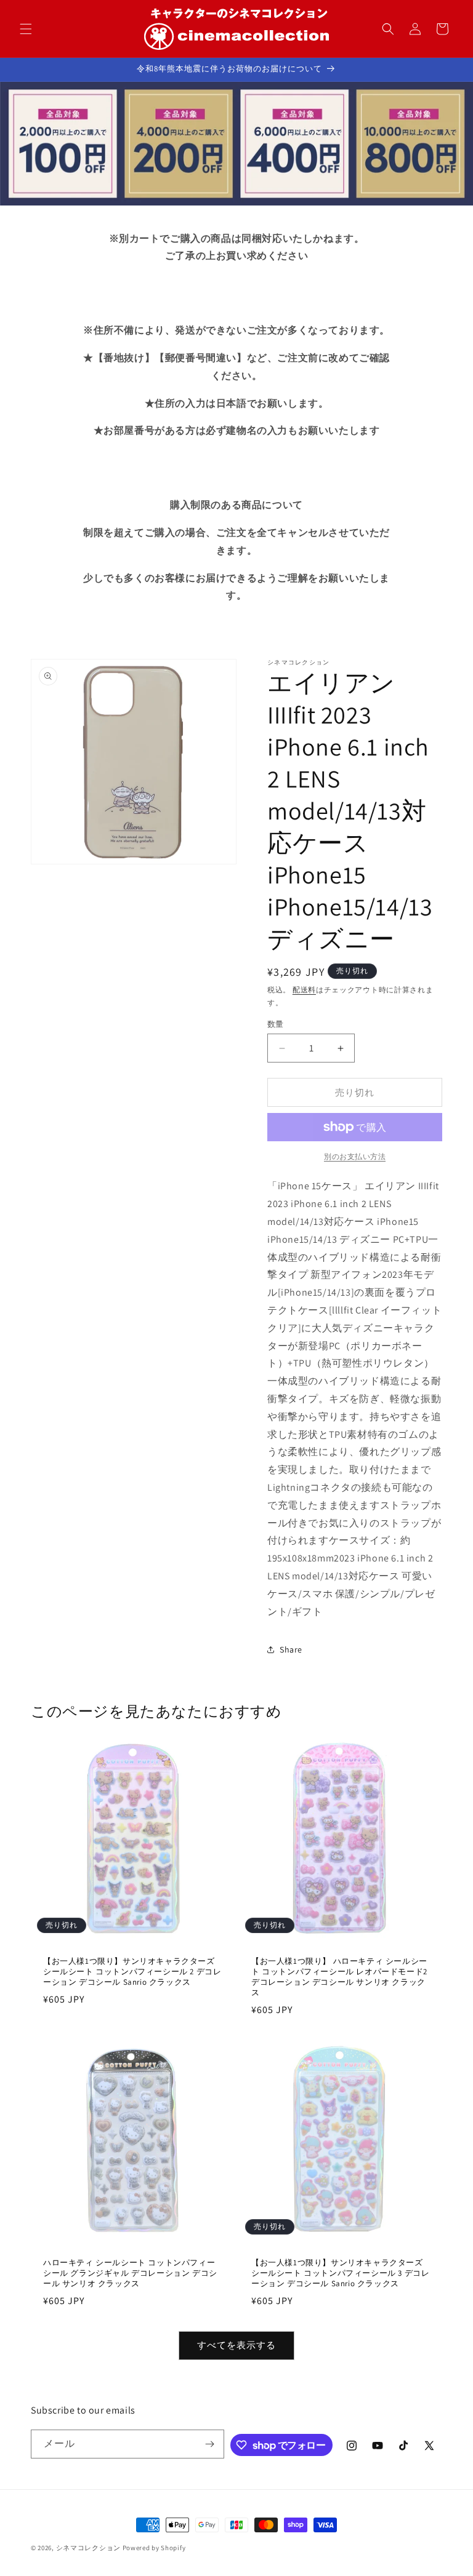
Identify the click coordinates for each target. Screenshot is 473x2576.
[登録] (210, 2444)
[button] (26, 29)
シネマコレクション (88, 2548)
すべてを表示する (236, 2345)
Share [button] (291, 1649)
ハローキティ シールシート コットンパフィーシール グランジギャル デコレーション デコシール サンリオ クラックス (130, 2273)
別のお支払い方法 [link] (355, 1156)
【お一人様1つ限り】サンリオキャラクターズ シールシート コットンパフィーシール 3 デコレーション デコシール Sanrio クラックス (340, 2273)
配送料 (304, 990)
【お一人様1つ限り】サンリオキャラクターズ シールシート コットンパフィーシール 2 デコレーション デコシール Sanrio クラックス (132, 1972)
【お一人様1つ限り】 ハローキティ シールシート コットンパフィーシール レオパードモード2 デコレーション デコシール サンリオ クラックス (339, 1977)
